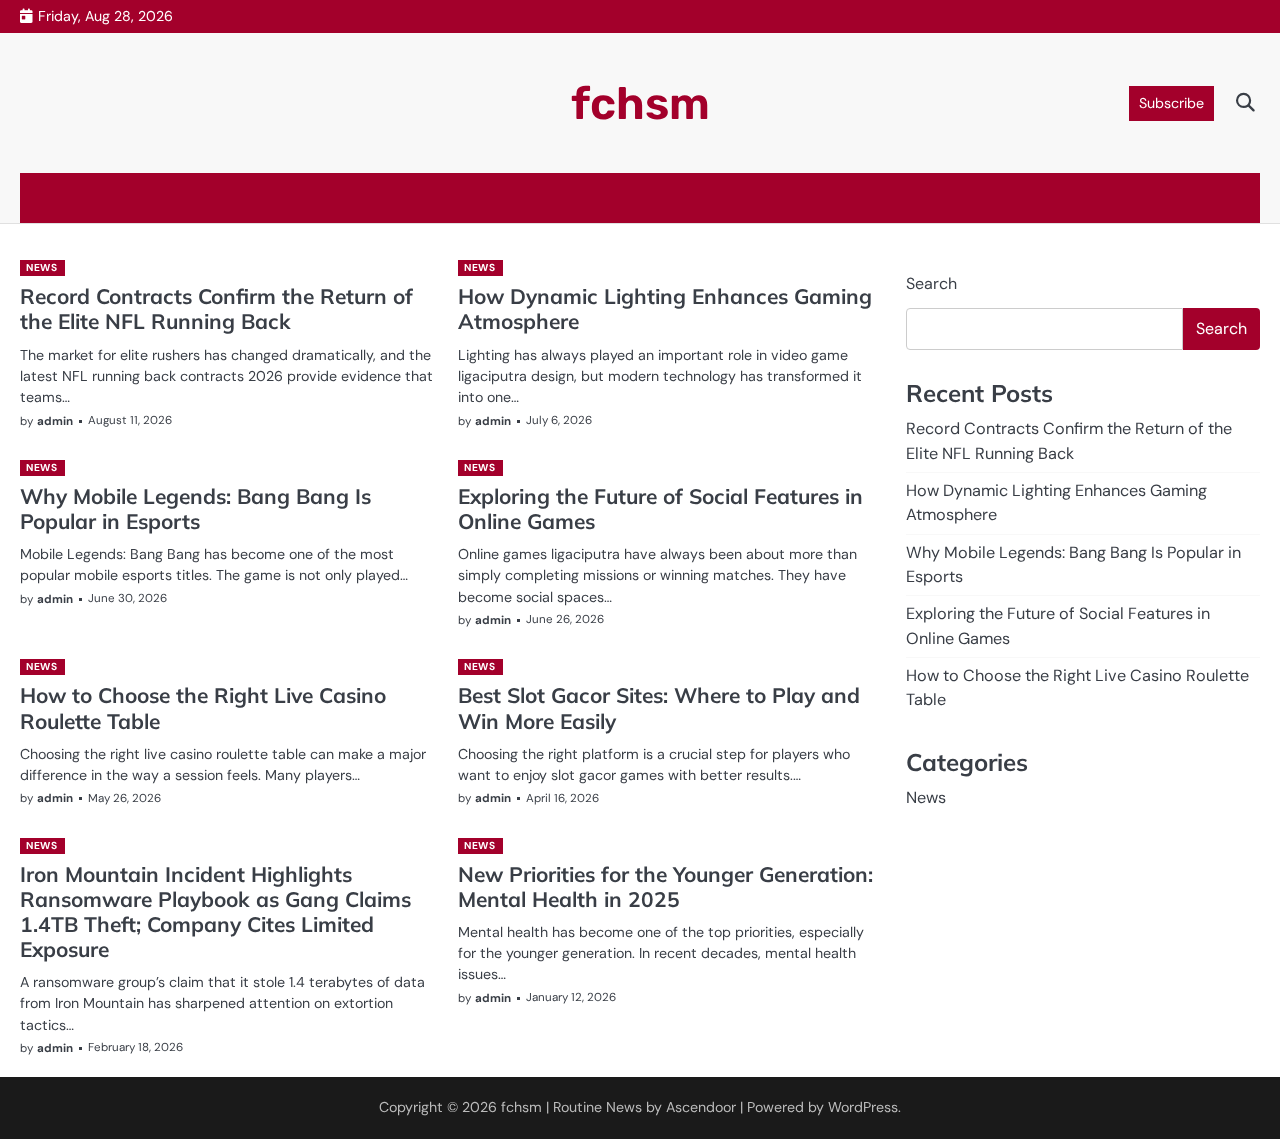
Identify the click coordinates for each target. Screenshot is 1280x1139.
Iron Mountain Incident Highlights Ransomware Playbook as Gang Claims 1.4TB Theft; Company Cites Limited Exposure (215, 911)
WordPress (863, 1107)
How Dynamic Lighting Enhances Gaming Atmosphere (665, 308)
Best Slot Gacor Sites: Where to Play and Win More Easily (659, 707)
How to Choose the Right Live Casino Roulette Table (203, 707)
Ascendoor (701, 1107)
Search (931, 283)
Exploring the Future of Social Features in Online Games (660, 508)
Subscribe (1171, 103)
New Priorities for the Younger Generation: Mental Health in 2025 (665, 886)
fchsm (640, 103)
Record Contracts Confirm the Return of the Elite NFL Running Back (216, 308)
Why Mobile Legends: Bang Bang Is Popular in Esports (195, 508)
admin (55, 421)
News (41, 267)
